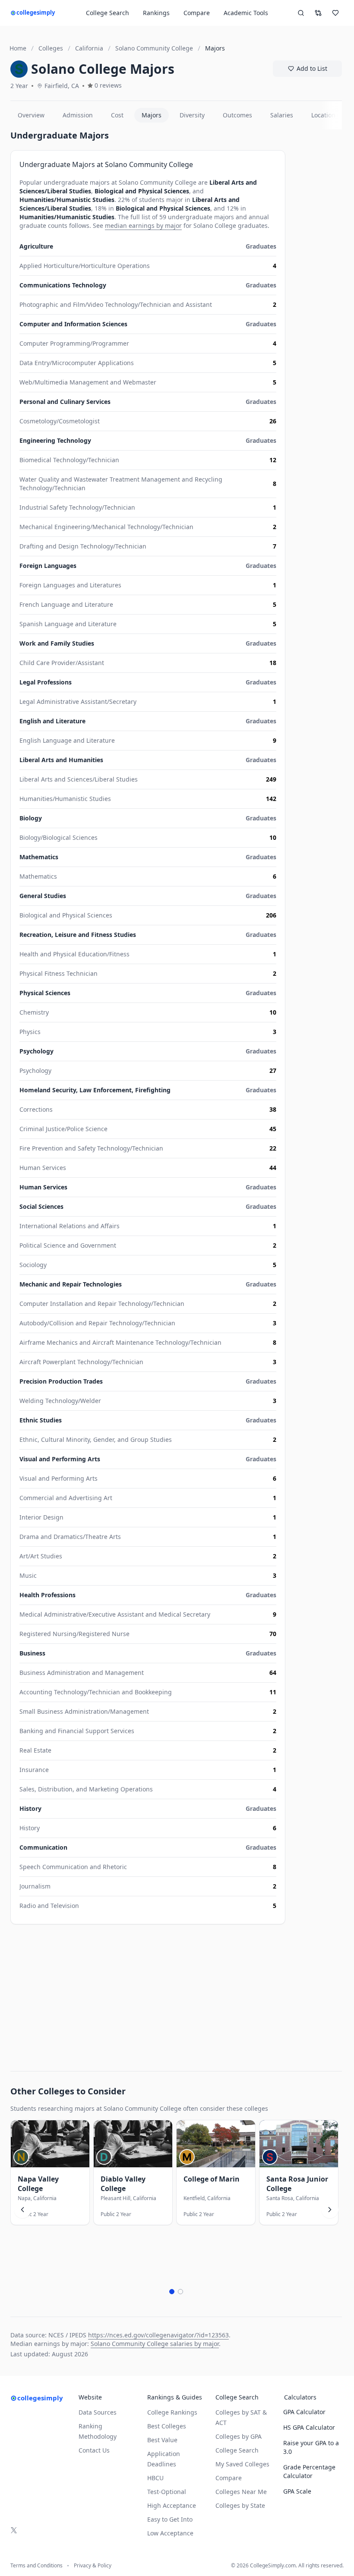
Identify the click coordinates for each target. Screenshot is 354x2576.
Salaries (282, 115)
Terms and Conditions (36, 2566)
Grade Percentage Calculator (309, 2471)
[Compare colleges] (318, 13)
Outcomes (237, 115)
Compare (197, 13)
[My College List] (335, 13)
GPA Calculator (304, 2412)
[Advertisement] (148, 1993)
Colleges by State (240, 2505)
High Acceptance (172, 2505)
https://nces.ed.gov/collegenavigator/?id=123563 (158, 2335)
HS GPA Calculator (309, 2427)
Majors (152, 115)
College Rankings (172, 2412)
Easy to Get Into (170, 2519)
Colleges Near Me (241, 2492)
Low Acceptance (170, 2533)
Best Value (162, 2440)
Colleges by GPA (239, 2436)
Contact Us (94, 2450)
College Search (237, 2450)
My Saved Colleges (242, 2464)
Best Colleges (167, 2426)
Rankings (156, 13)
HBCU (155, 2478)
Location (323, 115)
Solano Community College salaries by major (155, 2344)
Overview (31, 115)
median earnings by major (143, 225)
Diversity (192, 115)
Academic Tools (246, 13)
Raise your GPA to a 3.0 (311, 2447)
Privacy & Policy (93, 2566)
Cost (117, 115)
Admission (78, 115)
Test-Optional (167, 2492)
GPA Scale (297, 2491)
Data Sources (98, 2412)
